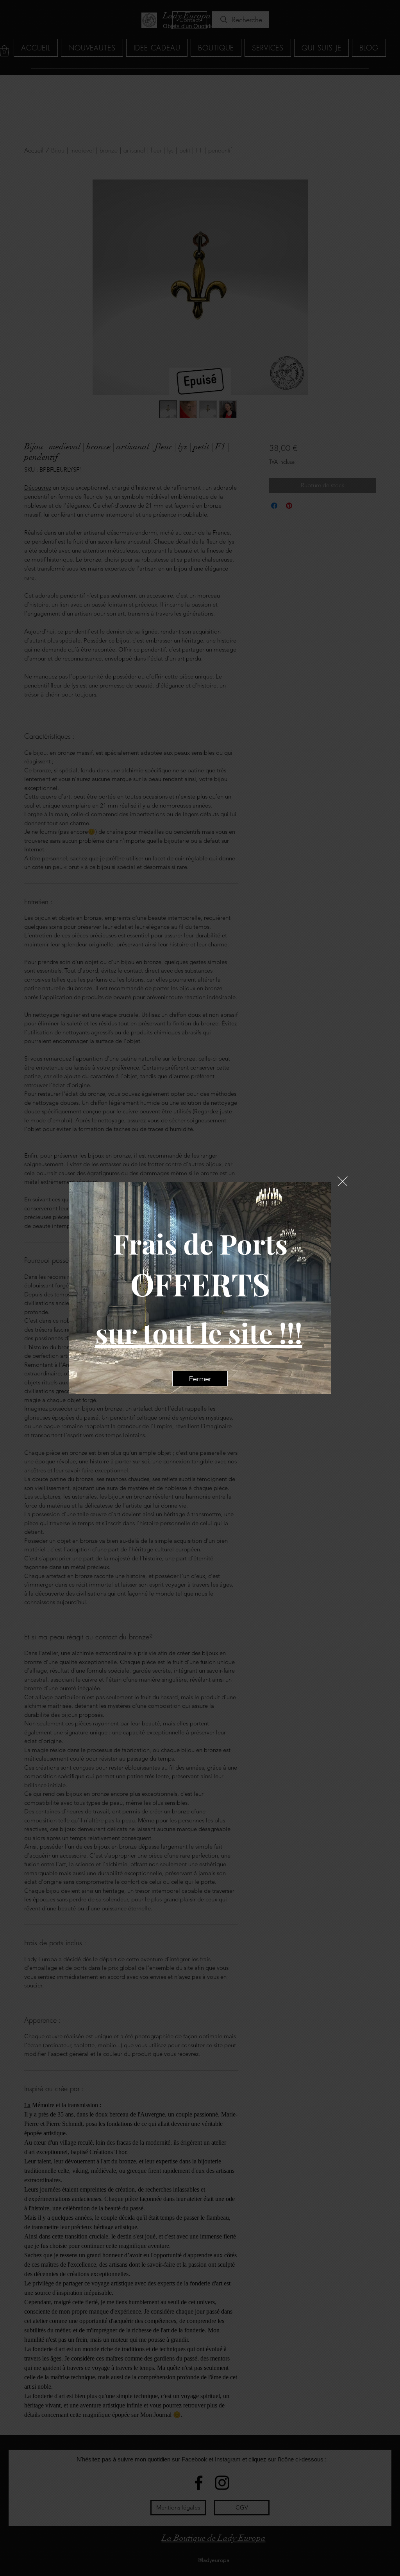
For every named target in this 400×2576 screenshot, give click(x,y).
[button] (343, 1181)
